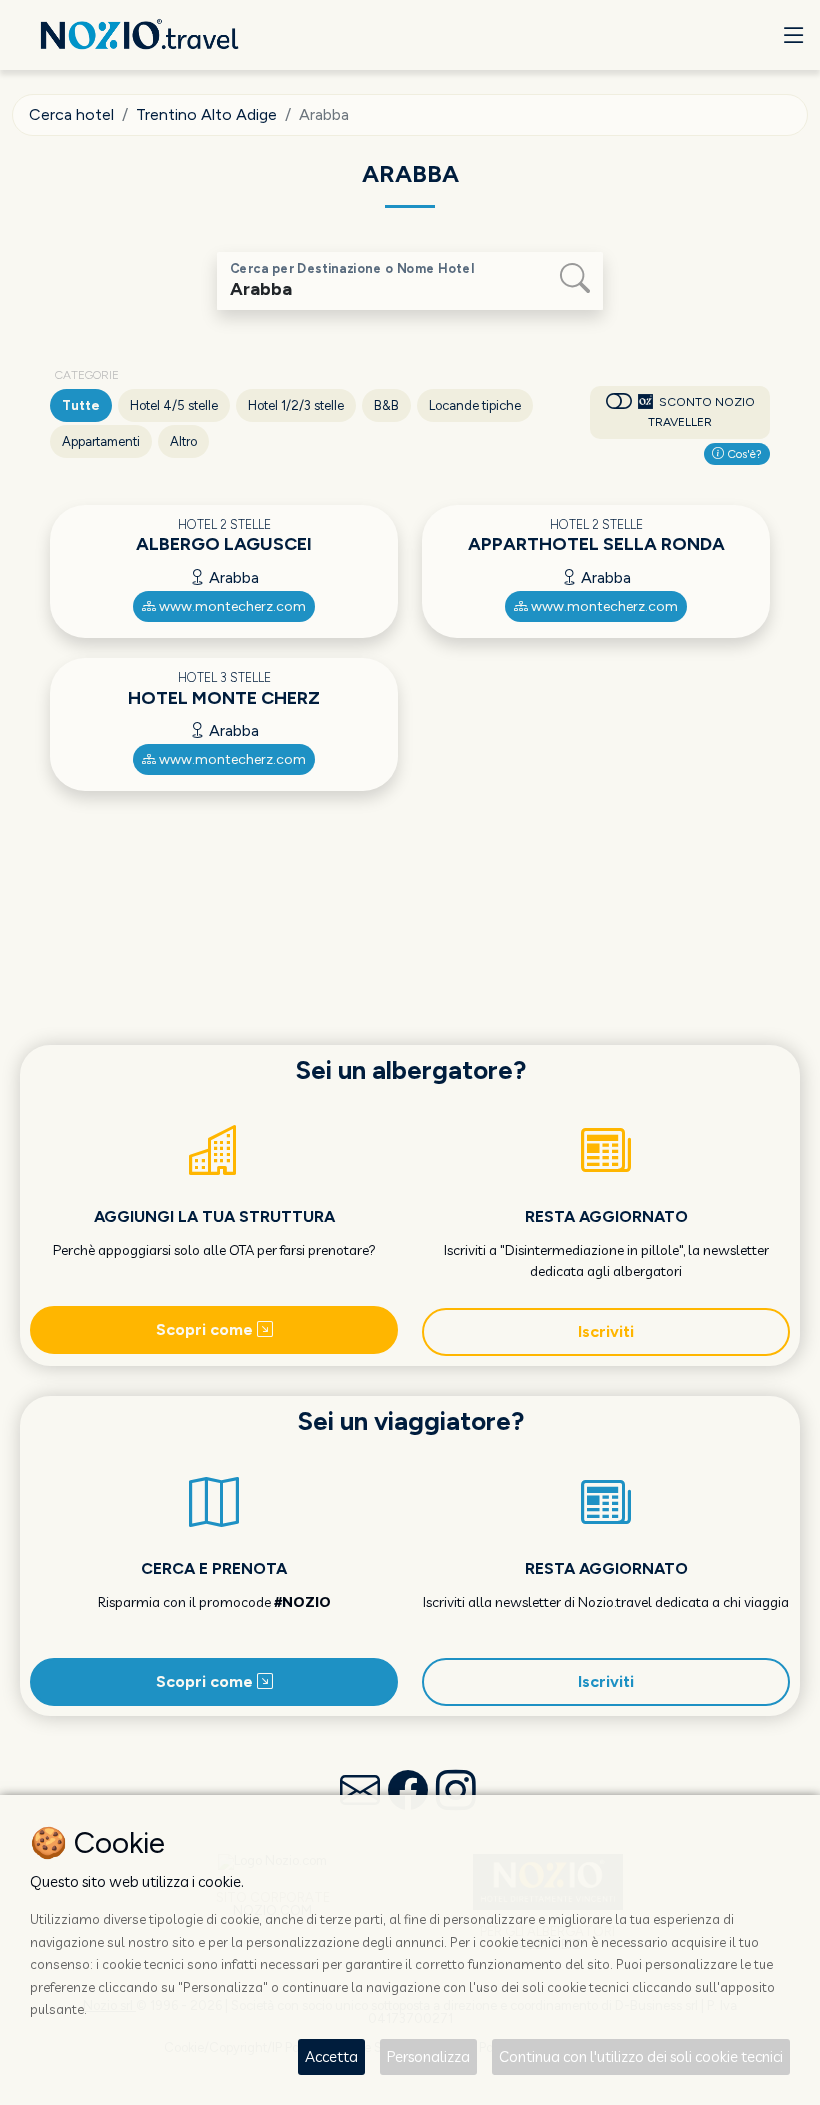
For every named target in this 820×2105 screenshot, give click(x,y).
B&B (386, 405)
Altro (183, 441)
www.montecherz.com (231, 606)
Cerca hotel (71, 114)
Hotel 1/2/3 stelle (296, 405)
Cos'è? (743, 454)
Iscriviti (606, 1331)
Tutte (81, 405)
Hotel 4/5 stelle (174, 405)
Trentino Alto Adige (206, 114)
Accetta (331, 2056)
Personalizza (428, 2056)
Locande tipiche (475, 405)
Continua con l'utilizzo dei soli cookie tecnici (641, 2056)
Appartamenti (101, 441)
